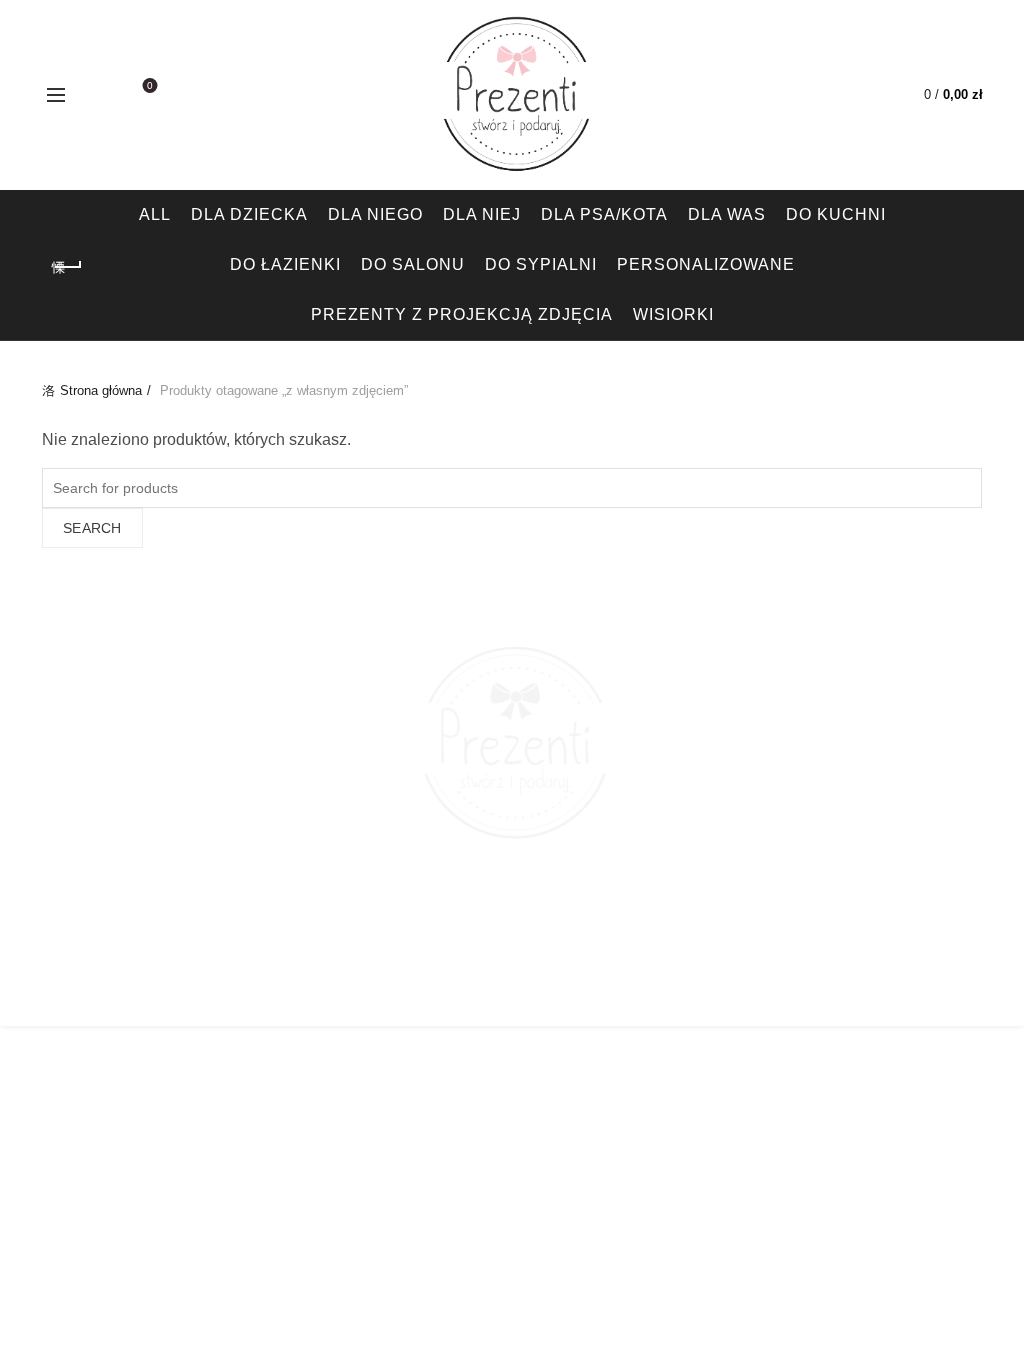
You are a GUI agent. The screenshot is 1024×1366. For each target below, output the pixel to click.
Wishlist (150, 85)
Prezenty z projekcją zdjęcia (462, 314)
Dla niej (482, 214)
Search (92, 528)
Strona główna (101, 390)
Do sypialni (541, 264)
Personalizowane (706, 264)
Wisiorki (673, 314)
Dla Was (727, 214)
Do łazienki (285, 264)
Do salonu (413, 264)
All (155, 214)
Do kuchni (836, 214)
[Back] (67, 267)
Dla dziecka (249, 214)
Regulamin (656, 993)
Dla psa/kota (604, 214)
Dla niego (375, 214)
